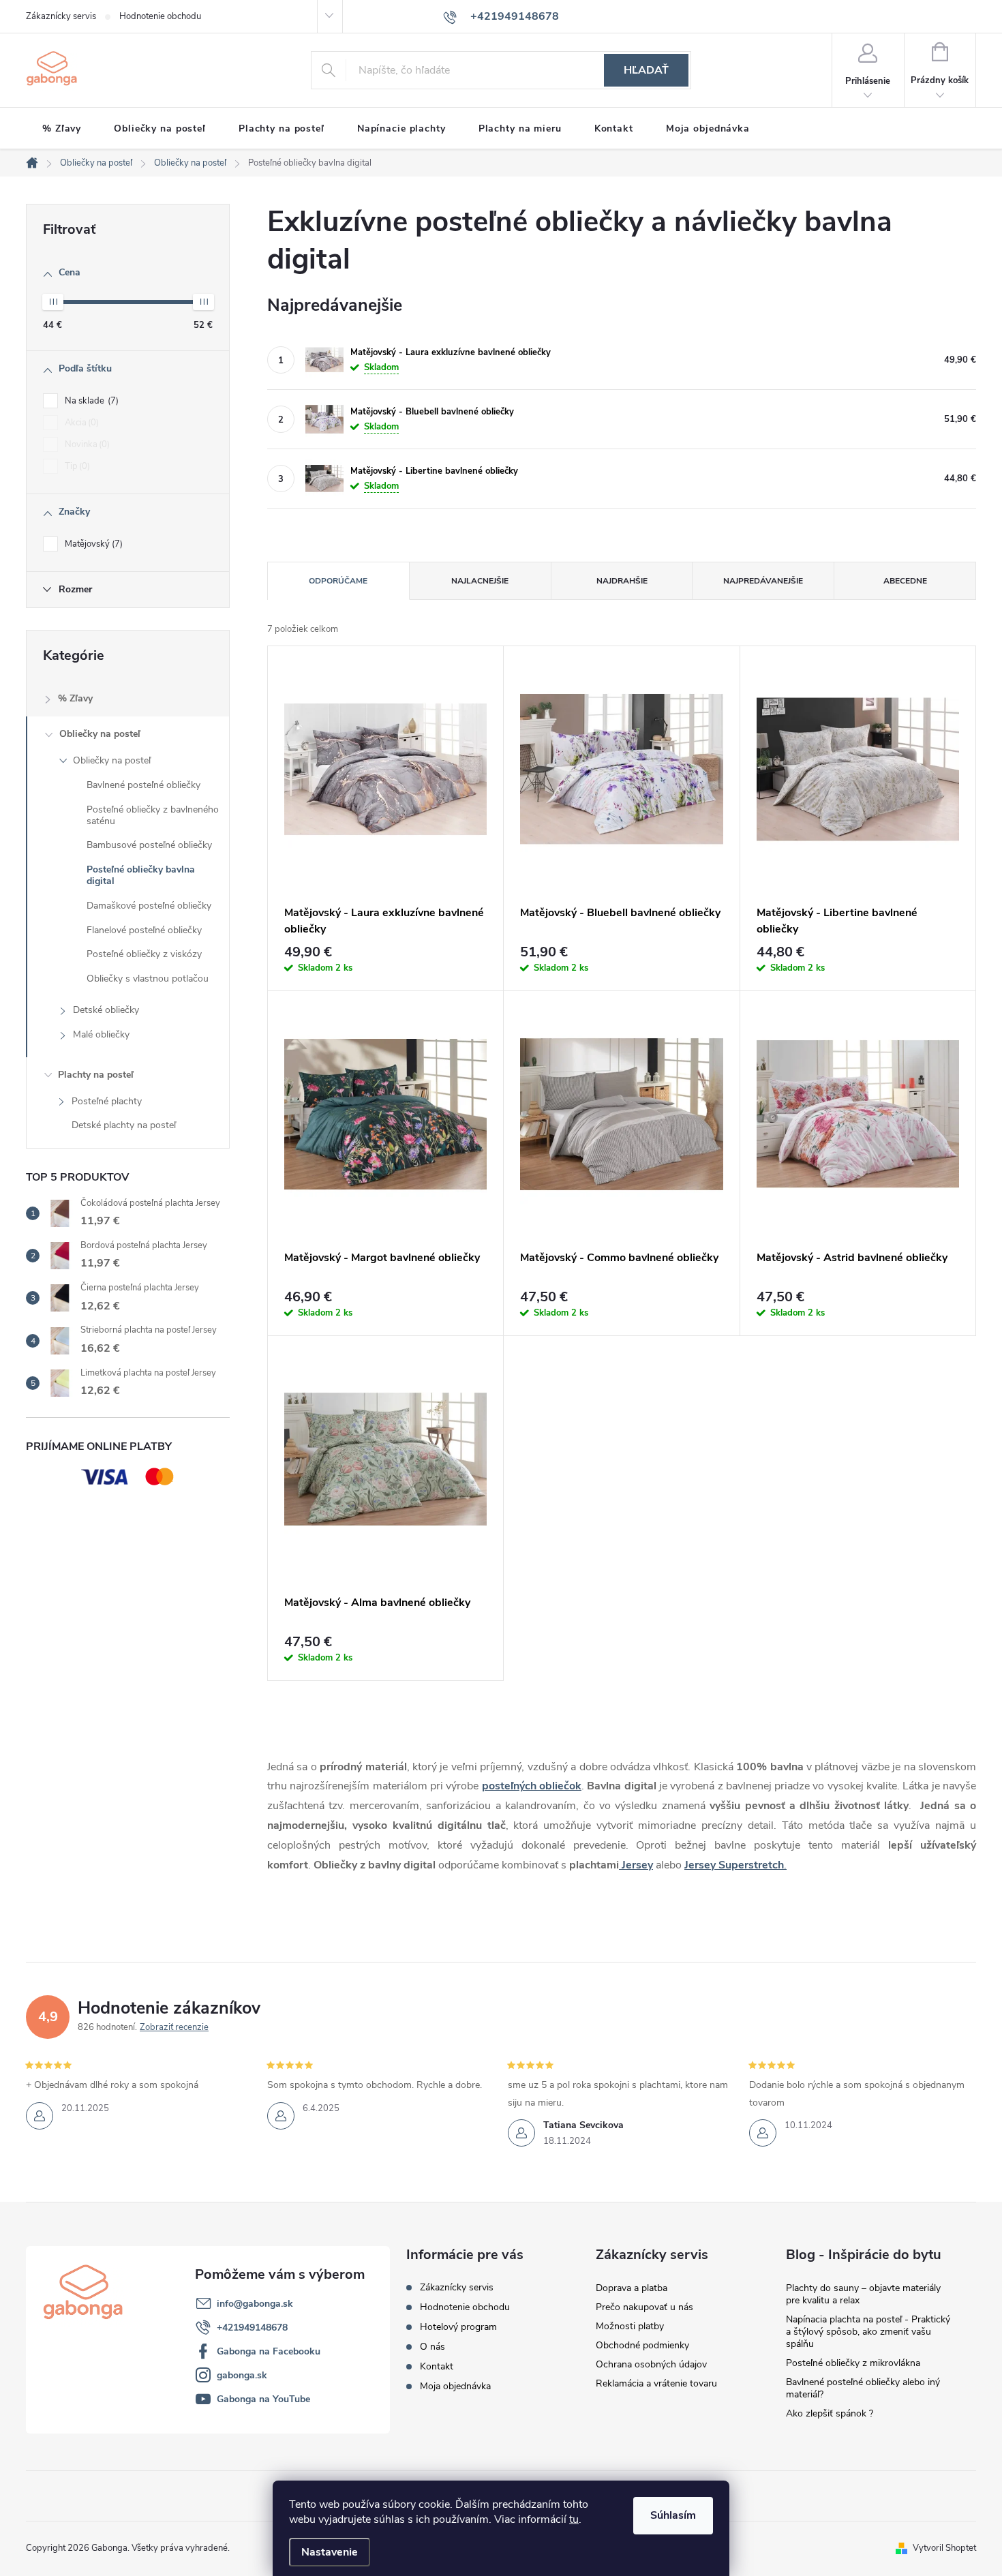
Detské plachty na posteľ (124, 1125)
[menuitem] (62, 129)
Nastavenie (330, 2552)
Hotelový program (458, 2327)
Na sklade (90, 401)
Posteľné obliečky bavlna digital (141, 875)
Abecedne (905, 581)
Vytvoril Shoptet (944, 2548)
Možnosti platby (630, 2326)
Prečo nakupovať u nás (644, 2307)
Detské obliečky (106, 1010)
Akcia (80, 423)
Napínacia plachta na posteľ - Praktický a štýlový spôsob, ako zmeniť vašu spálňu (868, 2332)
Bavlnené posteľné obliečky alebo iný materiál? (863, 2388)
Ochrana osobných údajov (651, 2364)
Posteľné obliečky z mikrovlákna (853, 2363)
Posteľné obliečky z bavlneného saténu (153, 815)
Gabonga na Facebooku (269, 2351)
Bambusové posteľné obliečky (149, 845)
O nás (432, 2347)
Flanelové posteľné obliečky (144, 930)
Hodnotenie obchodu (160, 16)
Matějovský (92, 544)
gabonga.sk (242, 2375)
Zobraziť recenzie (174, 2027)
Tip (76, 466)
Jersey (636, 1865)
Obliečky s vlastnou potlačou (148, 979)
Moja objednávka (455, 2386)
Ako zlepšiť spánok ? (830, 2413)
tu (574, 2519)
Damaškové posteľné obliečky (149, 906)
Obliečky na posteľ (100, 734)
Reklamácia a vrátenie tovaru (656, 2383)
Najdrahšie (622, 581)
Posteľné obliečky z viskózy (144, 954)
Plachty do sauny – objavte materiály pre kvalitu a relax (863, 2294)
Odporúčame (338, 581)
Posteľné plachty (107, 1101)
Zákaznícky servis (61, 16)
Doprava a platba (632, 2288)
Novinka (86, 444)
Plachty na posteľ (96, 1075)
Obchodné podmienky (642, 2345)
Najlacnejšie (480, 581)
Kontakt (437, 2366)
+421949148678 (252, 2328)
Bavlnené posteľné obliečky (143, 785)
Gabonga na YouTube (263, 2399)
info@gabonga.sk (255, 2304)
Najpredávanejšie (763, 581)
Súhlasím (673, 2515)
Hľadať (646, 70)
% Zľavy (75, 698)
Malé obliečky (101, 1034)
